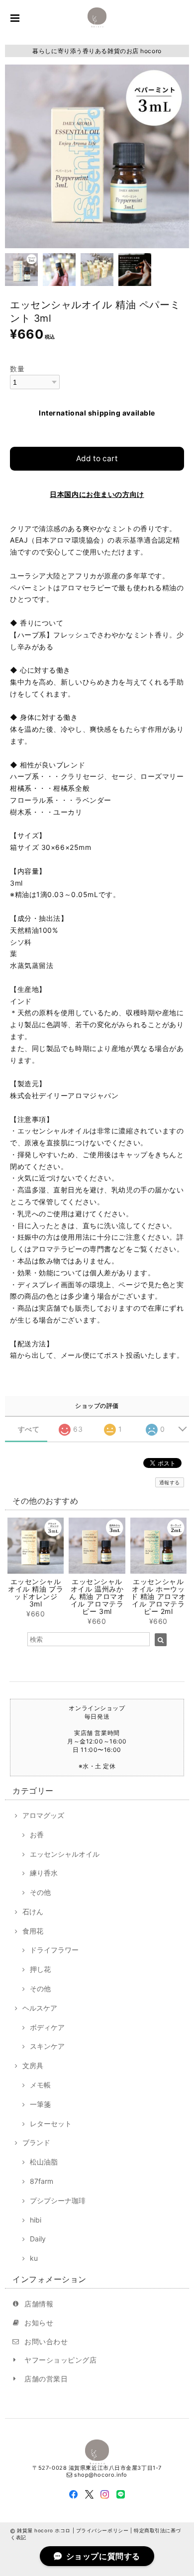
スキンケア (47, 2046)
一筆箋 (40, 2104)
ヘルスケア (40, 2008)
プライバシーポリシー (102, 2530)
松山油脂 (44, 2162)
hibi (36, 2220)
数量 (17, 369)
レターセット (51, 2123)
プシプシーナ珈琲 (58, 2200)
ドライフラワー (54, 1950)
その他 (40, 1892)
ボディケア (47, 2027)
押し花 (40, 1969)
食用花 (33, 1931)
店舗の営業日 (46, 2379)
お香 (37, 1835)
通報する (170, 1482)
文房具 (33, 2065)
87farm (42, 2181)
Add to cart (97, 458)
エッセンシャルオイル (65, 1854)
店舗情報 (39, 2304)
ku (34, 2258)
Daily (38, 2239)
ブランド (36, 2142)
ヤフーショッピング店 (61, 2360)
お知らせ (39, 2323)
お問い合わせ (46, 2341)
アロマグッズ (43, 1815)
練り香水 (44, 1873)
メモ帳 (40, 2085)
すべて (29, 1429)
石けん (33, 1912)
